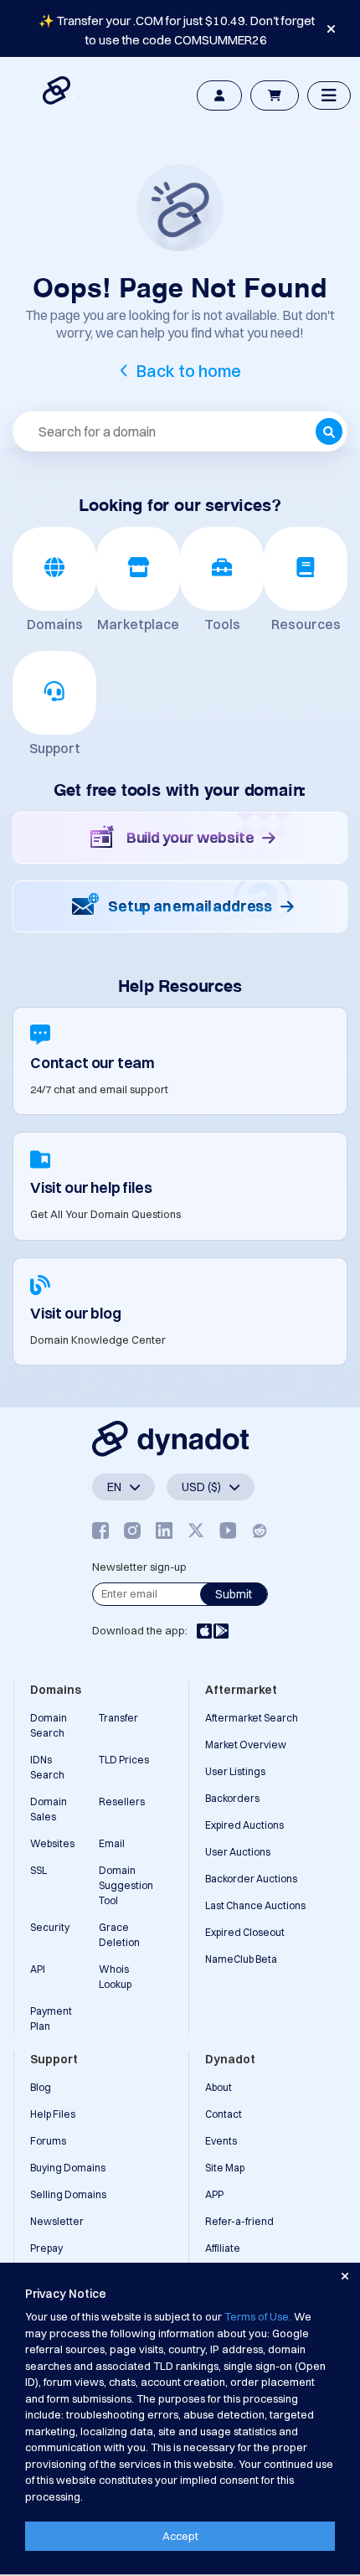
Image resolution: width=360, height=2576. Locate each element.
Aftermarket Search (252, 1718)
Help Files (53, 2114)
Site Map (225, 2168)
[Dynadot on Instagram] (132, 1530)
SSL (39, 1870)
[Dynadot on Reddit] (260, 1530)
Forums (48, 2141)
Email (112, 1843)
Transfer (118, 1718)
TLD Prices (124, 1760)
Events (221, 2141)
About (219, 2087)
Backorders (232, 1798)
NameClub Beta (241, 1959)
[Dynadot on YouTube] (228, 1530)
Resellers (122, 1802)
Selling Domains (68, 2194)
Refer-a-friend (239, 2221)
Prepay (46, 2248)
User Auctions (238, 1852)
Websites (52, 1843)
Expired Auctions (244, 1825)
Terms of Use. (258, 2316)
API (38, 1969)
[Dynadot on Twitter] (196, 1530)
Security (50, 1927)
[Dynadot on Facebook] (100, 1530)
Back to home (189, 371)
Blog (41, 2087)
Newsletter (57, 2221)
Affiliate (223, 2248)
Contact (224, 2114)
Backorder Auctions (251, 1879)
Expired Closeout (245, 1932)
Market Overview (246, 1745)
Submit (234, 1594)
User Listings (235, 1771)
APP (214, 2194)
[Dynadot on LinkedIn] (164, 1530)
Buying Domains (68, 2168)
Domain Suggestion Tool (126, 1885)
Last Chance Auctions (255, 1905)
